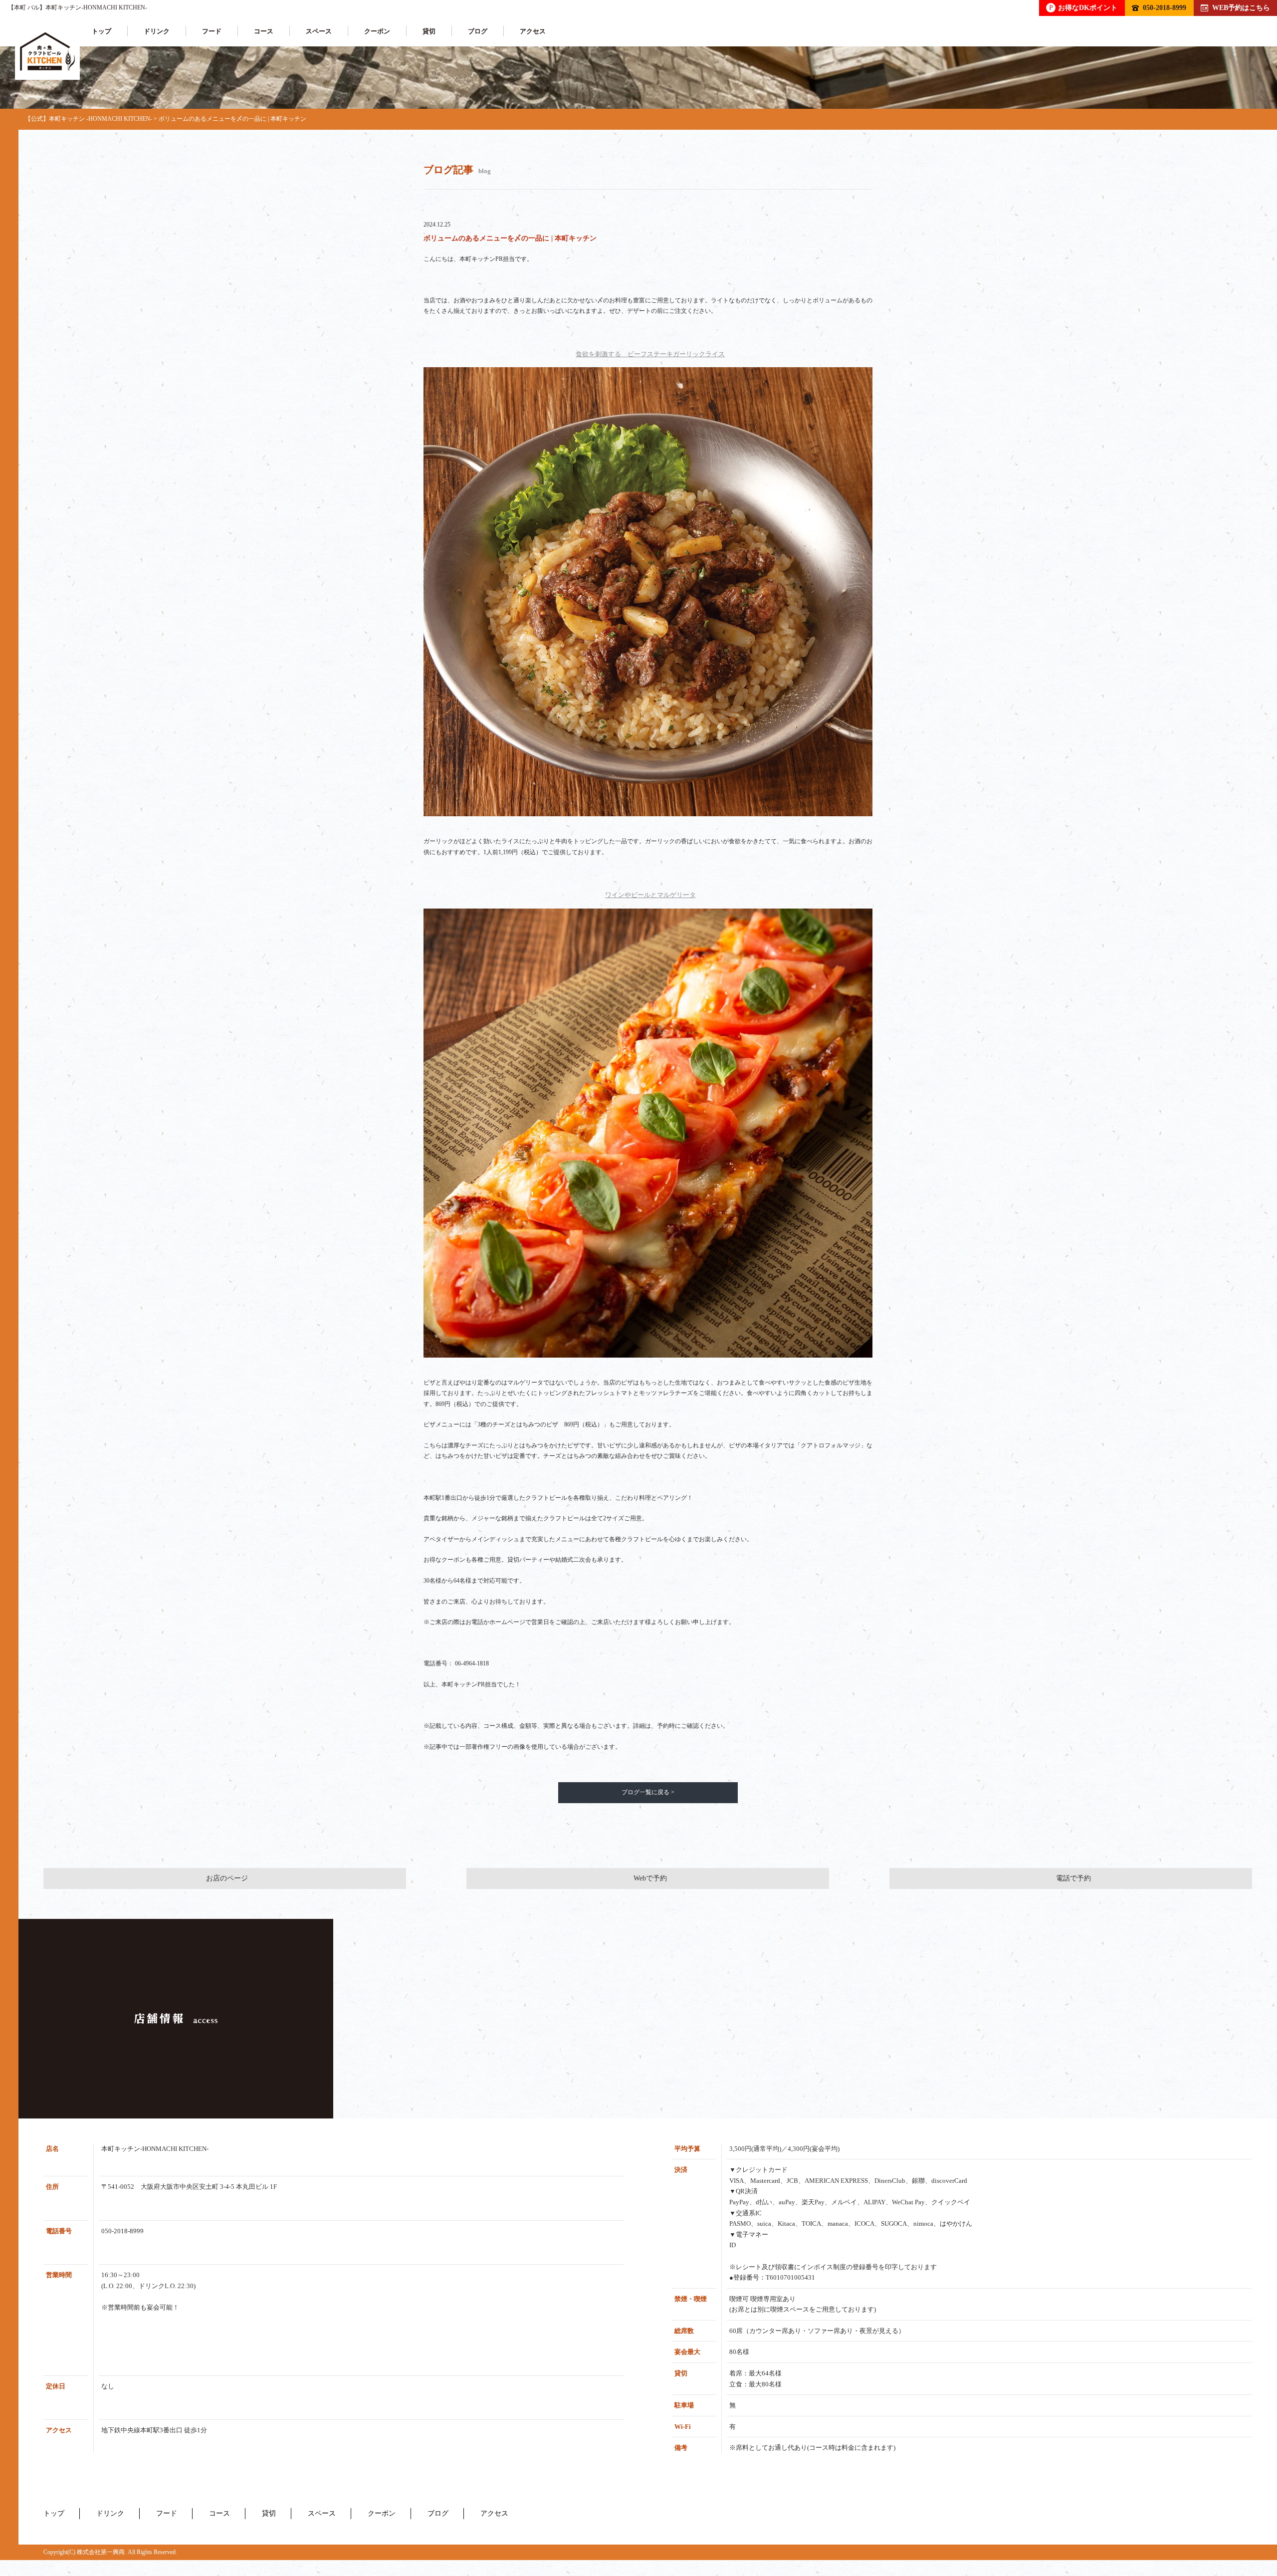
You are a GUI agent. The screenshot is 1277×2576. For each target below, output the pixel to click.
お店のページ (227, 1878)
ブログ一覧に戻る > (648, 1792)
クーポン (377, 31)
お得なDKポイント (1083, 7)
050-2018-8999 (1165, 7)
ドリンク (157, 31)
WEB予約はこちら (1241, 7)
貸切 (429, 31)
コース (264, 31)
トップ (102, 31)
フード (212, 31)
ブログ (478, 31)
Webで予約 (650, 1878)
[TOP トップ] (47, 52)
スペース (319, 31)
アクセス (533, 31)
